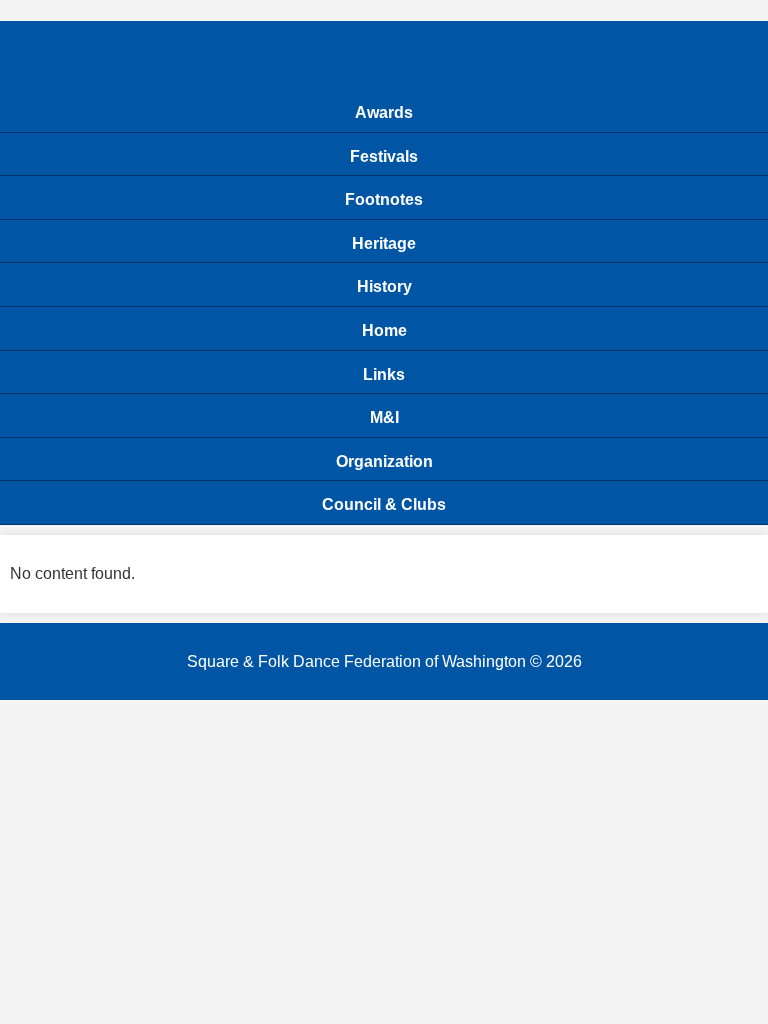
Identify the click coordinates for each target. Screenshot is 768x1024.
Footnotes (384, 199)
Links (384, 374)
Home (384, 330)
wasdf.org (384, 46)
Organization (384, 461)
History (384, 286)
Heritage (384, 243)
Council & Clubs (384, 504)
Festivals (384, 156)
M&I (384, 417)
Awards (384, 112)
